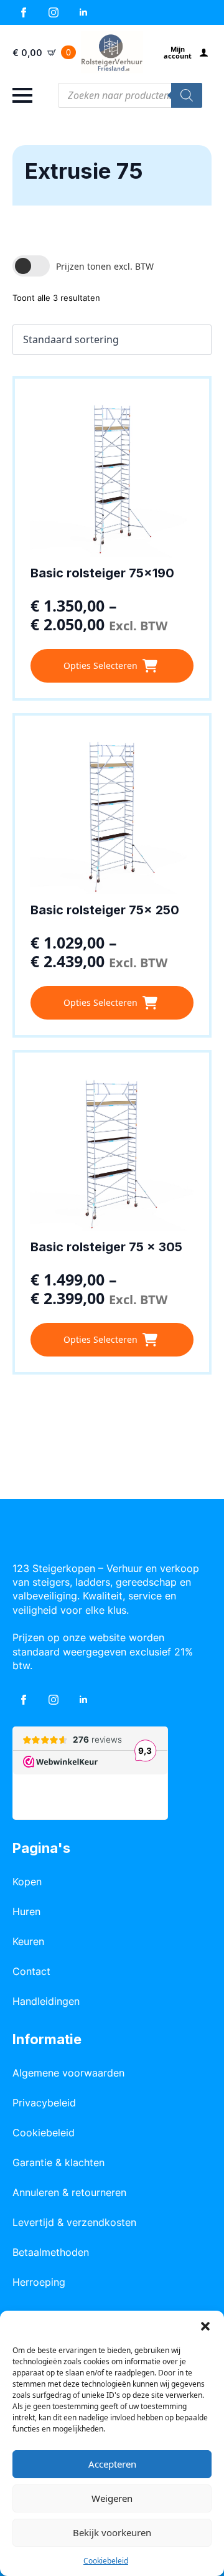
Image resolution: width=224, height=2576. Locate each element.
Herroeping (39, 2282)
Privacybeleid (44, 2103)
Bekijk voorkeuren (112, 2532)
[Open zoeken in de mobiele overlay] (130, 95)
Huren (26, 1911)
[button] (205, 2326)
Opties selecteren (100, 665)
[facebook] (24, 12)
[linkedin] (83, 12)
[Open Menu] (22, 95)
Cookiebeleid (106, 2561)
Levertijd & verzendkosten (74, 2222)
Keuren (28, 1941)
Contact (31, 1971)
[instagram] (54, 12)
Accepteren (112, 2464)
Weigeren (112, 2498)
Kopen (27, 1882)
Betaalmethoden (51, 2252)
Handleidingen (46, 2001)
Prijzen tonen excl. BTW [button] (105, 266)
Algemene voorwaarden (68, 2073)
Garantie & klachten (58, 2162)
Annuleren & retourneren (69, 2192)
